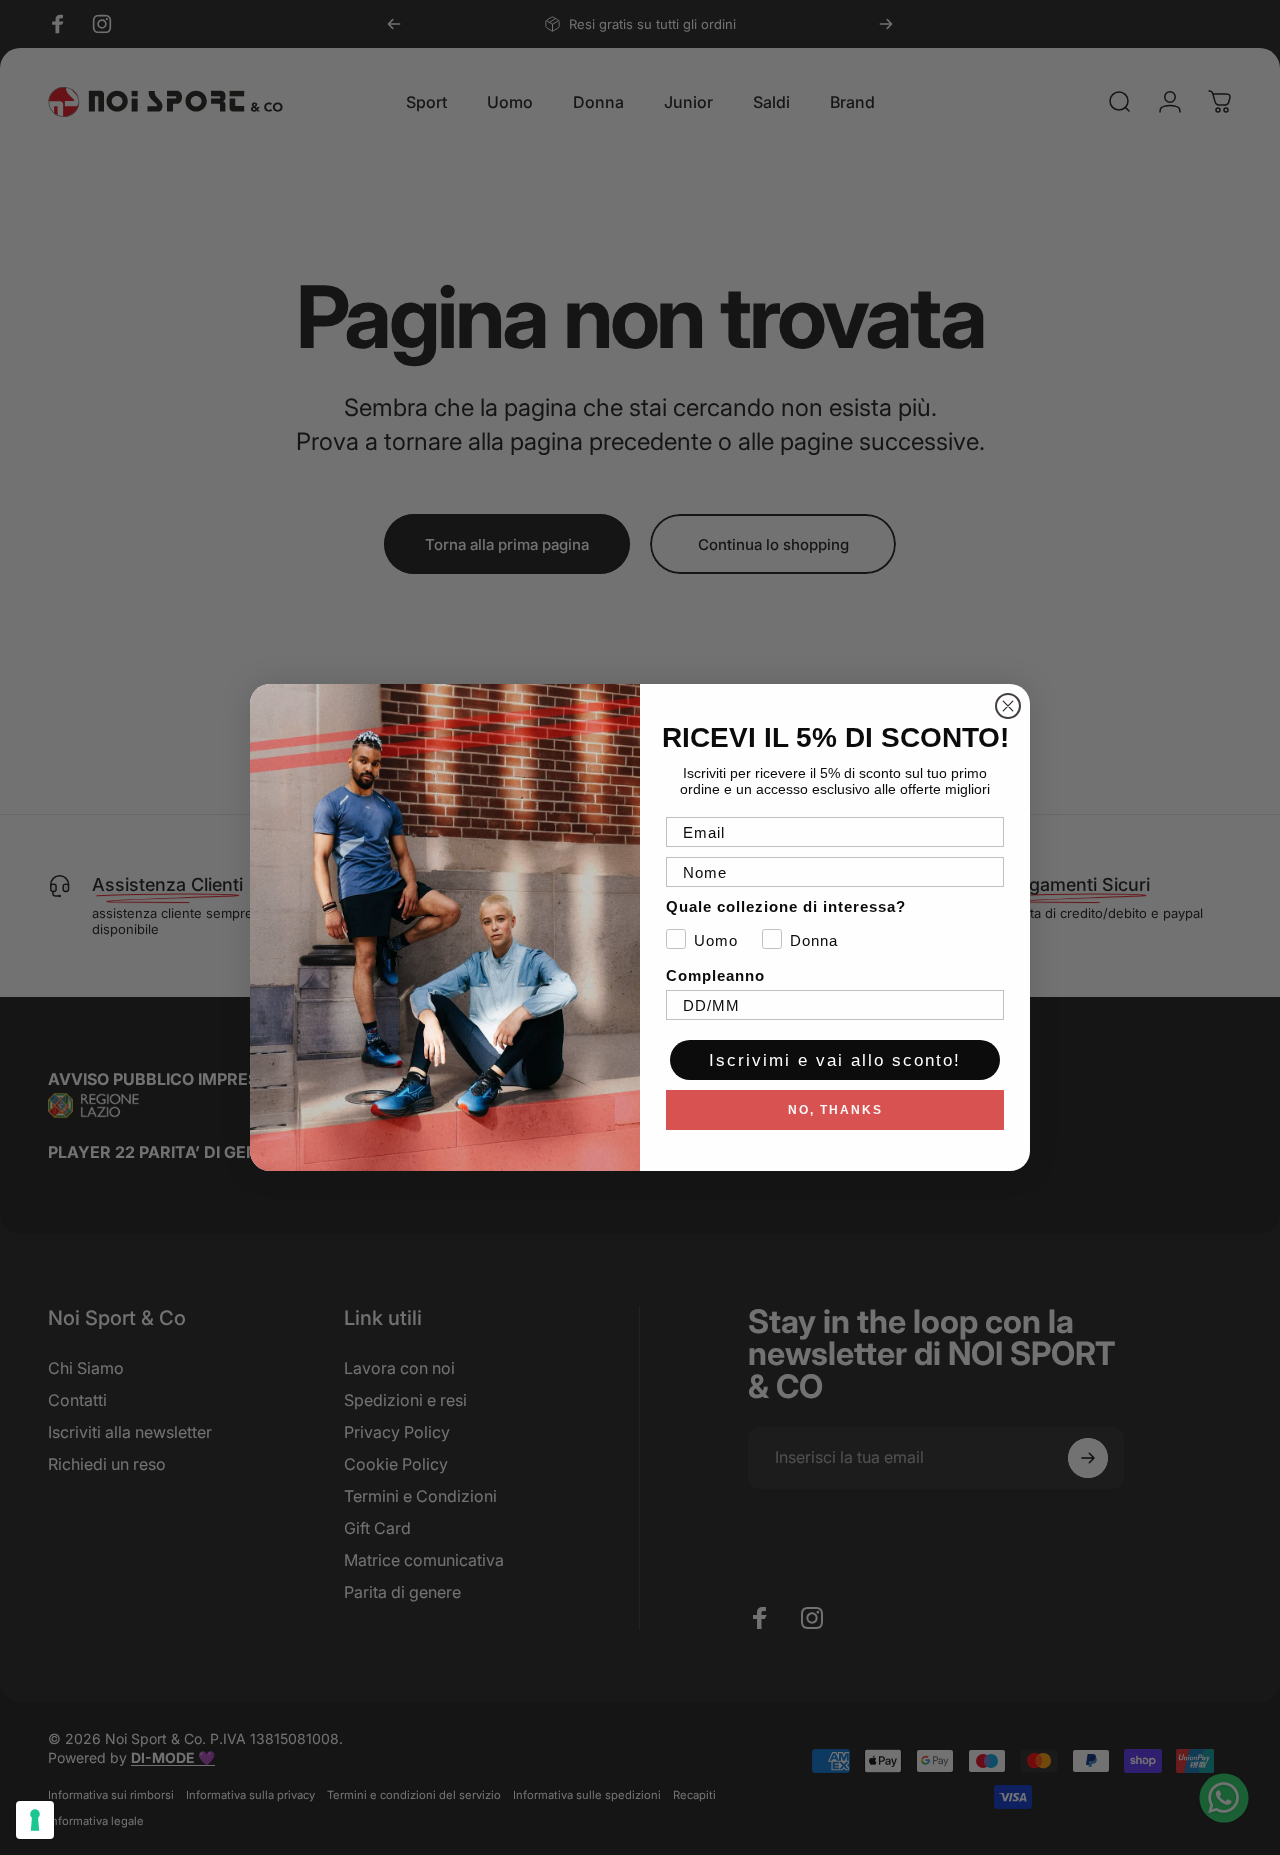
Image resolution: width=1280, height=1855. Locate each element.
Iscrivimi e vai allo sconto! (835, 1060)
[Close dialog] (1008, 706)
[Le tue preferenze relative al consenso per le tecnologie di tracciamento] (35, 1820)
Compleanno (715, 975)
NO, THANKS (835, 1110)
